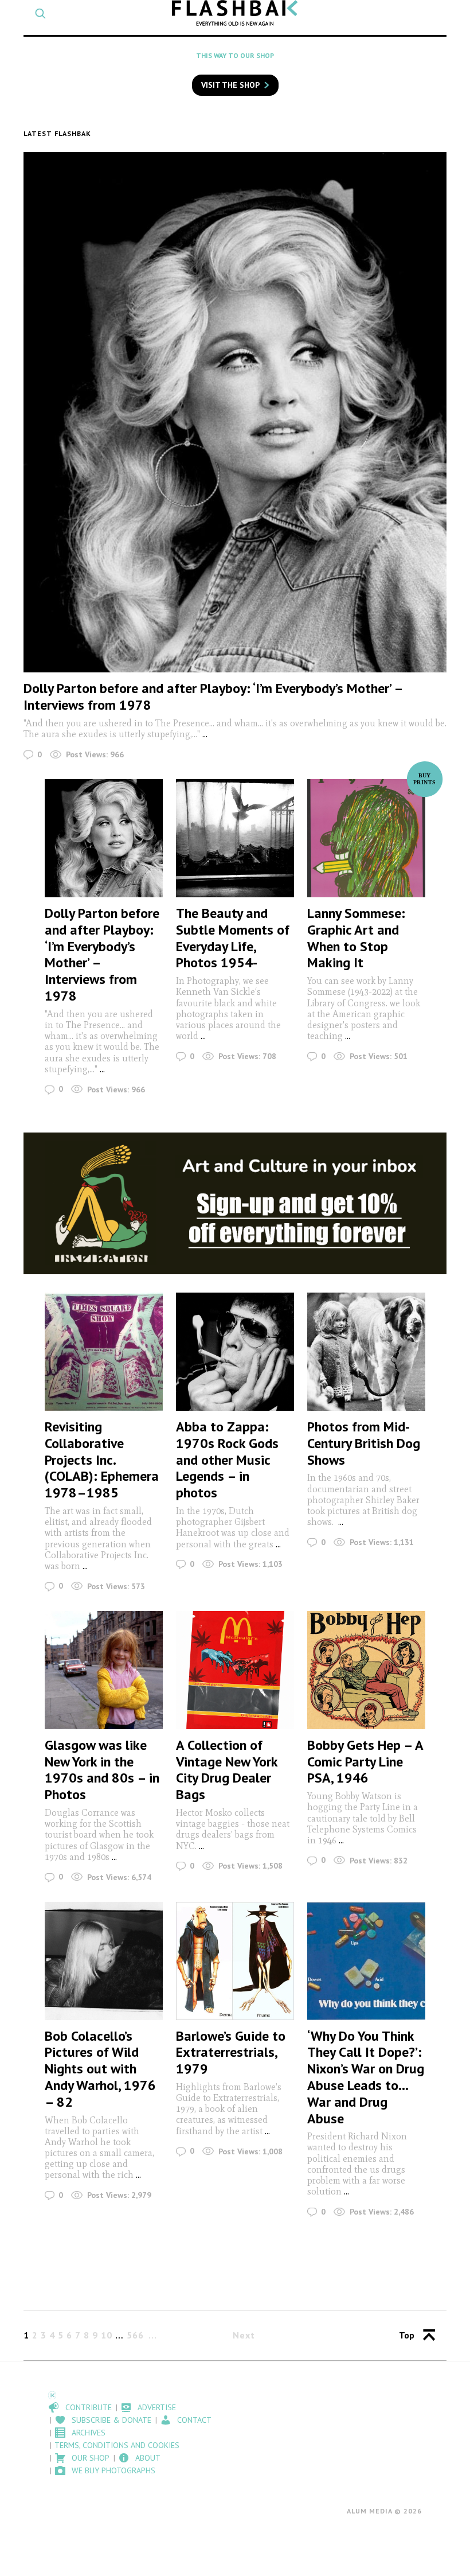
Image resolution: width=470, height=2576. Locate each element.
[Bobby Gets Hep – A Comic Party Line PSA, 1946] (366, 1670)
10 (107, 2335)
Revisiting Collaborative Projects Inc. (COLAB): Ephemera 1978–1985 (102, 1460)
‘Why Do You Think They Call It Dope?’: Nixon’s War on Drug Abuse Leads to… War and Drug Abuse (366, 2077)
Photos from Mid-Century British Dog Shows (364, 1443)
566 (135, 2335)
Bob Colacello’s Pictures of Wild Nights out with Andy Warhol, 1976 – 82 (100, 2069)
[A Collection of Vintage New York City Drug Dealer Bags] (235, 1670)
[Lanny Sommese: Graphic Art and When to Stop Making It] (366, 838)
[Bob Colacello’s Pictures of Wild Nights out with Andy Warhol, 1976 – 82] (104, 1961)
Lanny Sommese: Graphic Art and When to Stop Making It (356, 938)
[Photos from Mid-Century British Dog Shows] (366, 1352)
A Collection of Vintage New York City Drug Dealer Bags (227, 1770)
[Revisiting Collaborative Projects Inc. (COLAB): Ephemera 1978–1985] (104, 1352)
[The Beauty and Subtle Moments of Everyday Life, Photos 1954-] (235, 838)
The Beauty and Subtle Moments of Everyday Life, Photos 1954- (233, 938)
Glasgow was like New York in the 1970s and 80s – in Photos (102, 1770)
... (205, 734)
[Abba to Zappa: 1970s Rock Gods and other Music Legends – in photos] (235, 1352)
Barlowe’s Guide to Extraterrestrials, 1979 (231, 2052)
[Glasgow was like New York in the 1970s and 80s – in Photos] (104, 1670)
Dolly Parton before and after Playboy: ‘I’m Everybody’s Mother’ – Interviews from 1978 (213, 696)
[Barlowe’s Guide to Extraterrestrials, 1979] (235, 1961)
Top (407, 2335)
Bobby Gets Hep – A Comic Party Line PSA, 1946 (365, 1762)
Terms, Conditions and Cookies (117, 2445)
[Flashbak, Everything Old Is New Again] (235, 13)
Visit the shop (230, 85)
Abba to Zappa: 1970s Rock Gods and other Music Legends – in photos (227, 1460)
